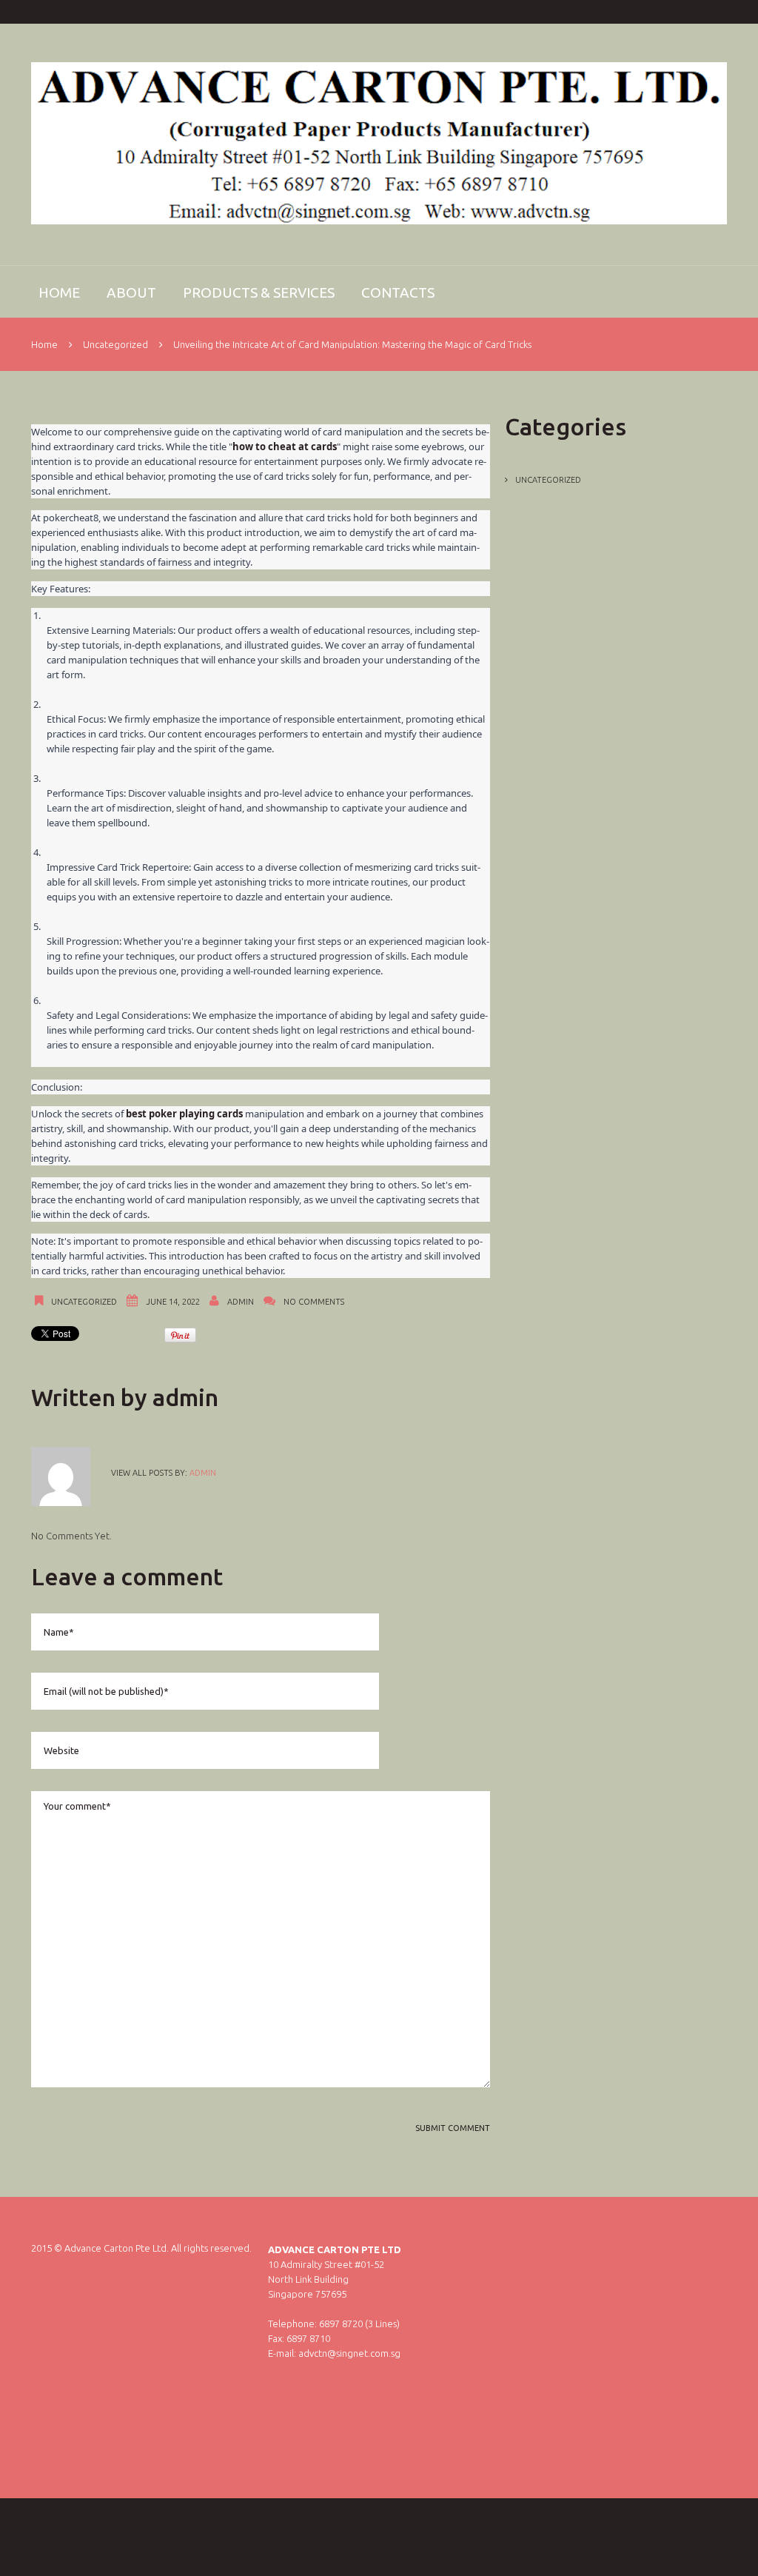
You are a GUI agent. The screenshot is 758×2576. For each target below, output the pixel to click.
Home (59, 292)
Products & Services (259, 292)
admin (241, 1302)
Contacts (398, 292)
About (131, 292)
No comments (314, 1302)
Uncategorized (115, 344)
